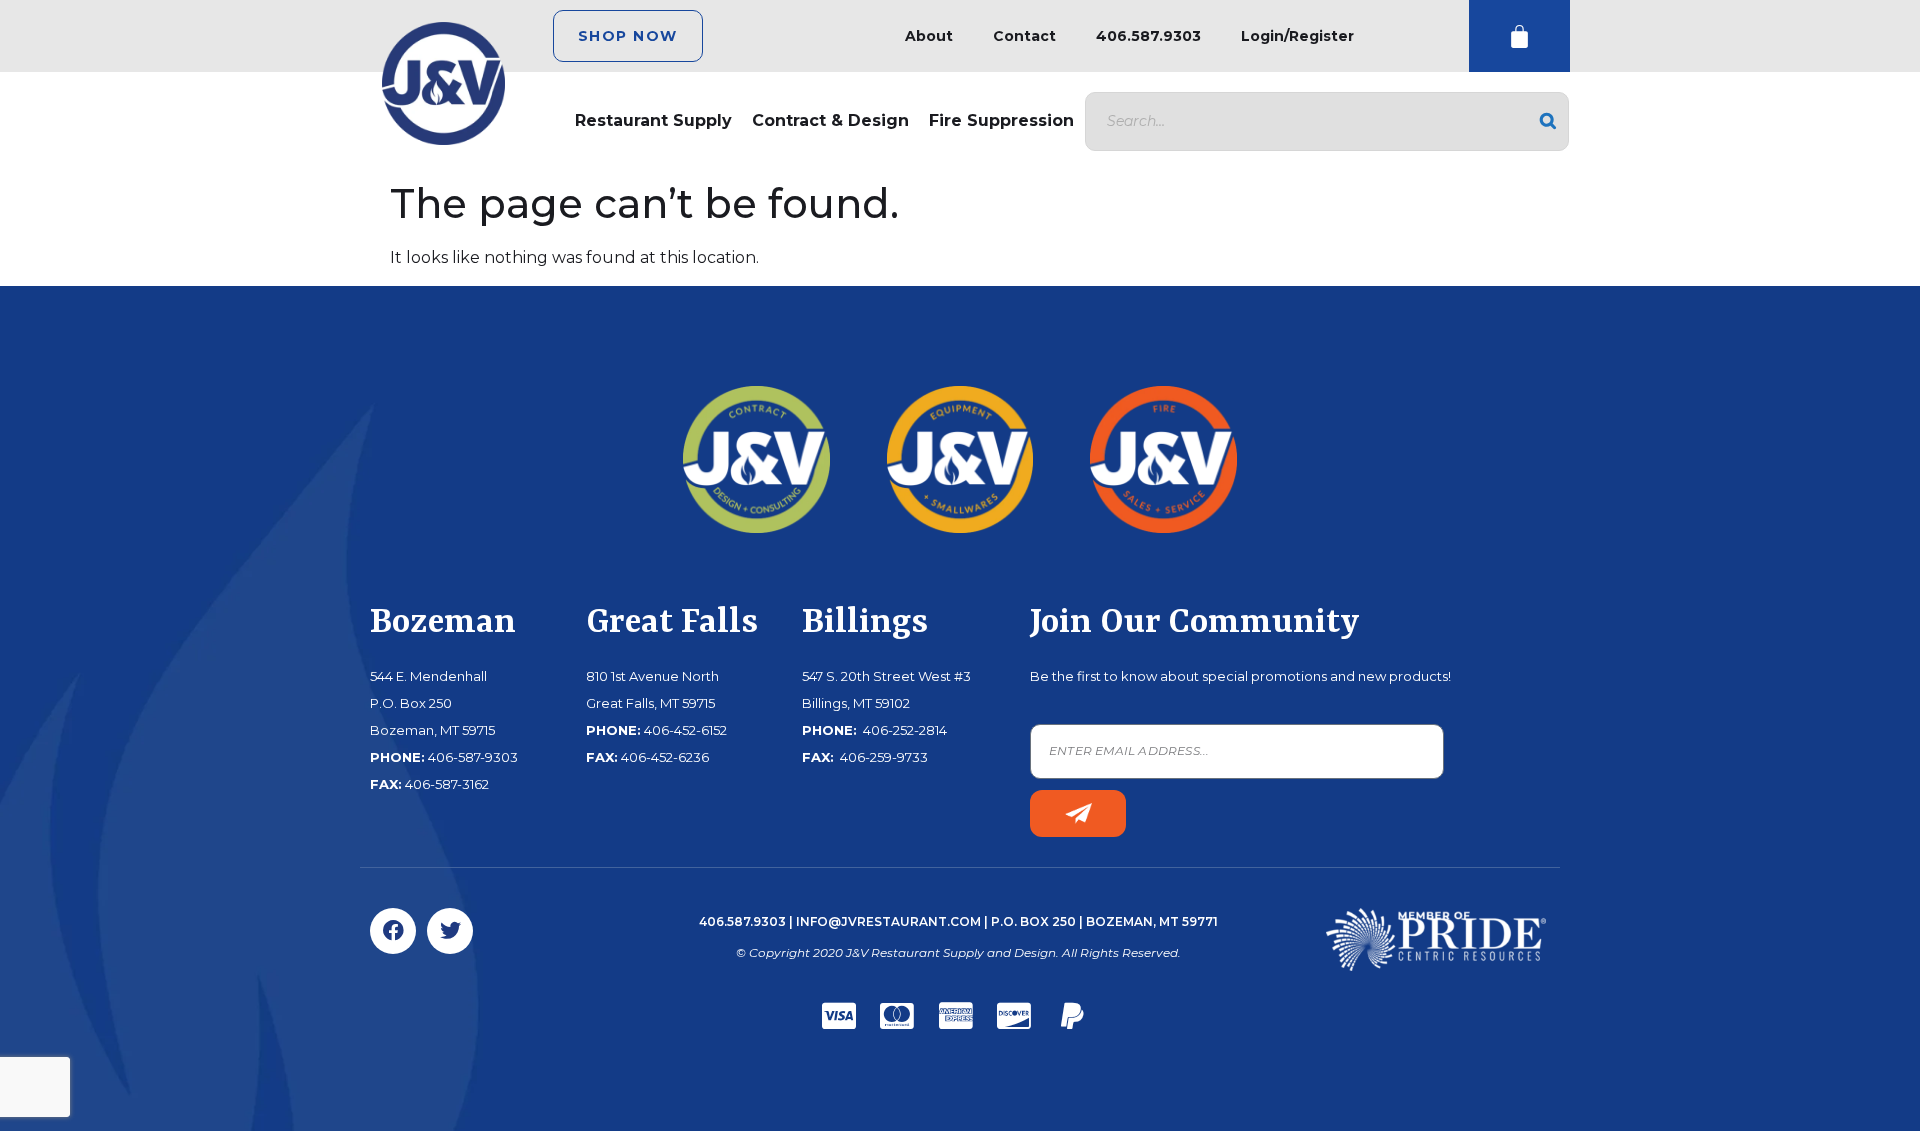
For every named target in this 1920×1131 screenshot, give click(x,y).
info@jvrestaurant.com (888, 921)
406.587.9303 (1148, 36)
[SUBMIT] (1078, 813)
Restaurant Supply (653, 120)
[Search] (1548, 121)
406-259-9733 (882, 757)
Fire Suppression (1001, 120)
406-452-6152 (685, 730)
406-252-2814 (903, 730)
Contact (1024, 36)
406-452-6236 (665, 757)
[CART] (1519, 36)
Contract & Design (830, 120)
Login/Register (1297, 36)
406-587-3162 (447, 784)
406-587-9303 (473, 757)
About (929, 36)
